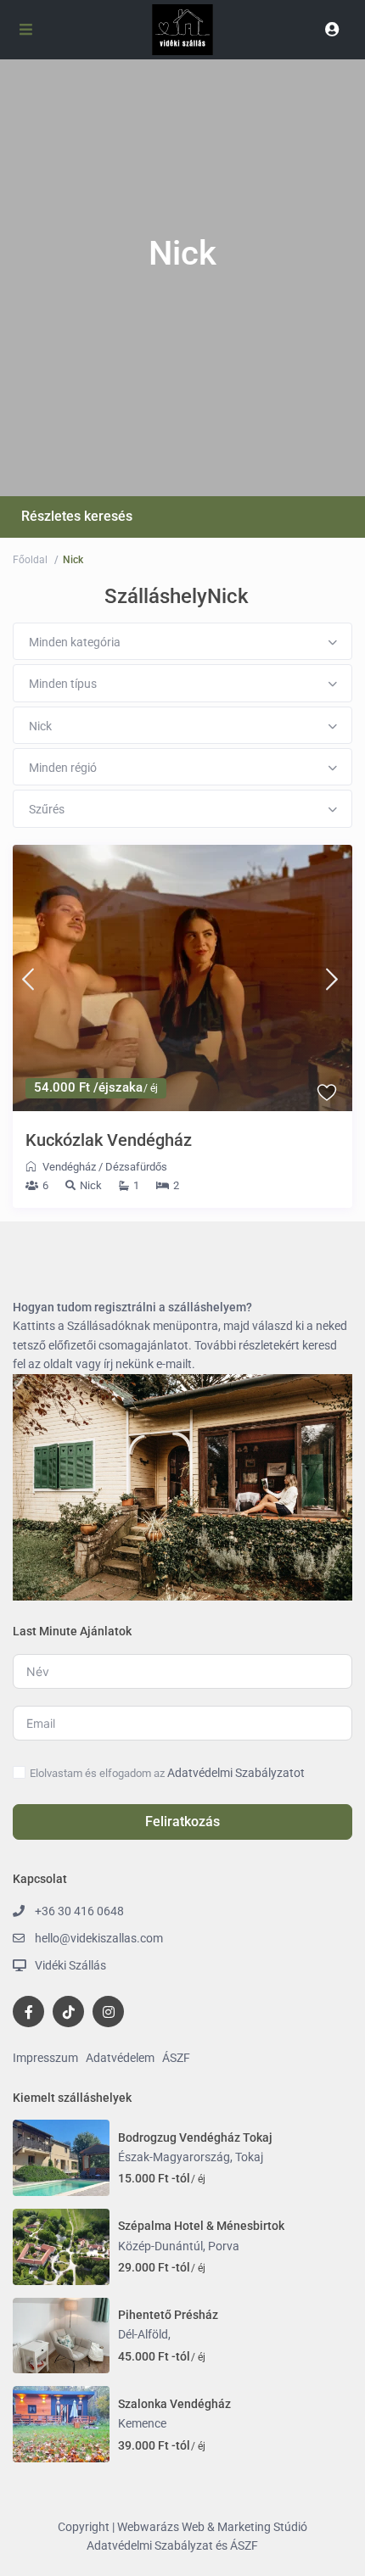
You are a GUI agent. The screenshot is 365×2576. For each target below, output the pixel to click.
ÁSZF (176, 2058)
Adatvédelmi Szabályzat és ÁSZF (172, 2545)
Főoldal (30, 560)
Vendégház (69, 1167)
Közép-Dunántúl (160, 2246)
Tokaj (249, 2157)
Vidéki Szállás (70, 1965)
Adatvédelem (120, 2058)
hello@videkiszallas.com (99, 1938)
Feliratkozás (182, 1822)
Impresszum (45, 2058)
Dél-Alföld (143, 2334)
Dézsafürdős (136, 1167)
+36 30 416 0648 (79, 1911)
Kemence (142, 2423)
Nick (91, 1185)
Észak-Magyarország (174, 2157)
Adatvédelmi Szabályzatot (236, 1773)
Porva (224, 2246)
